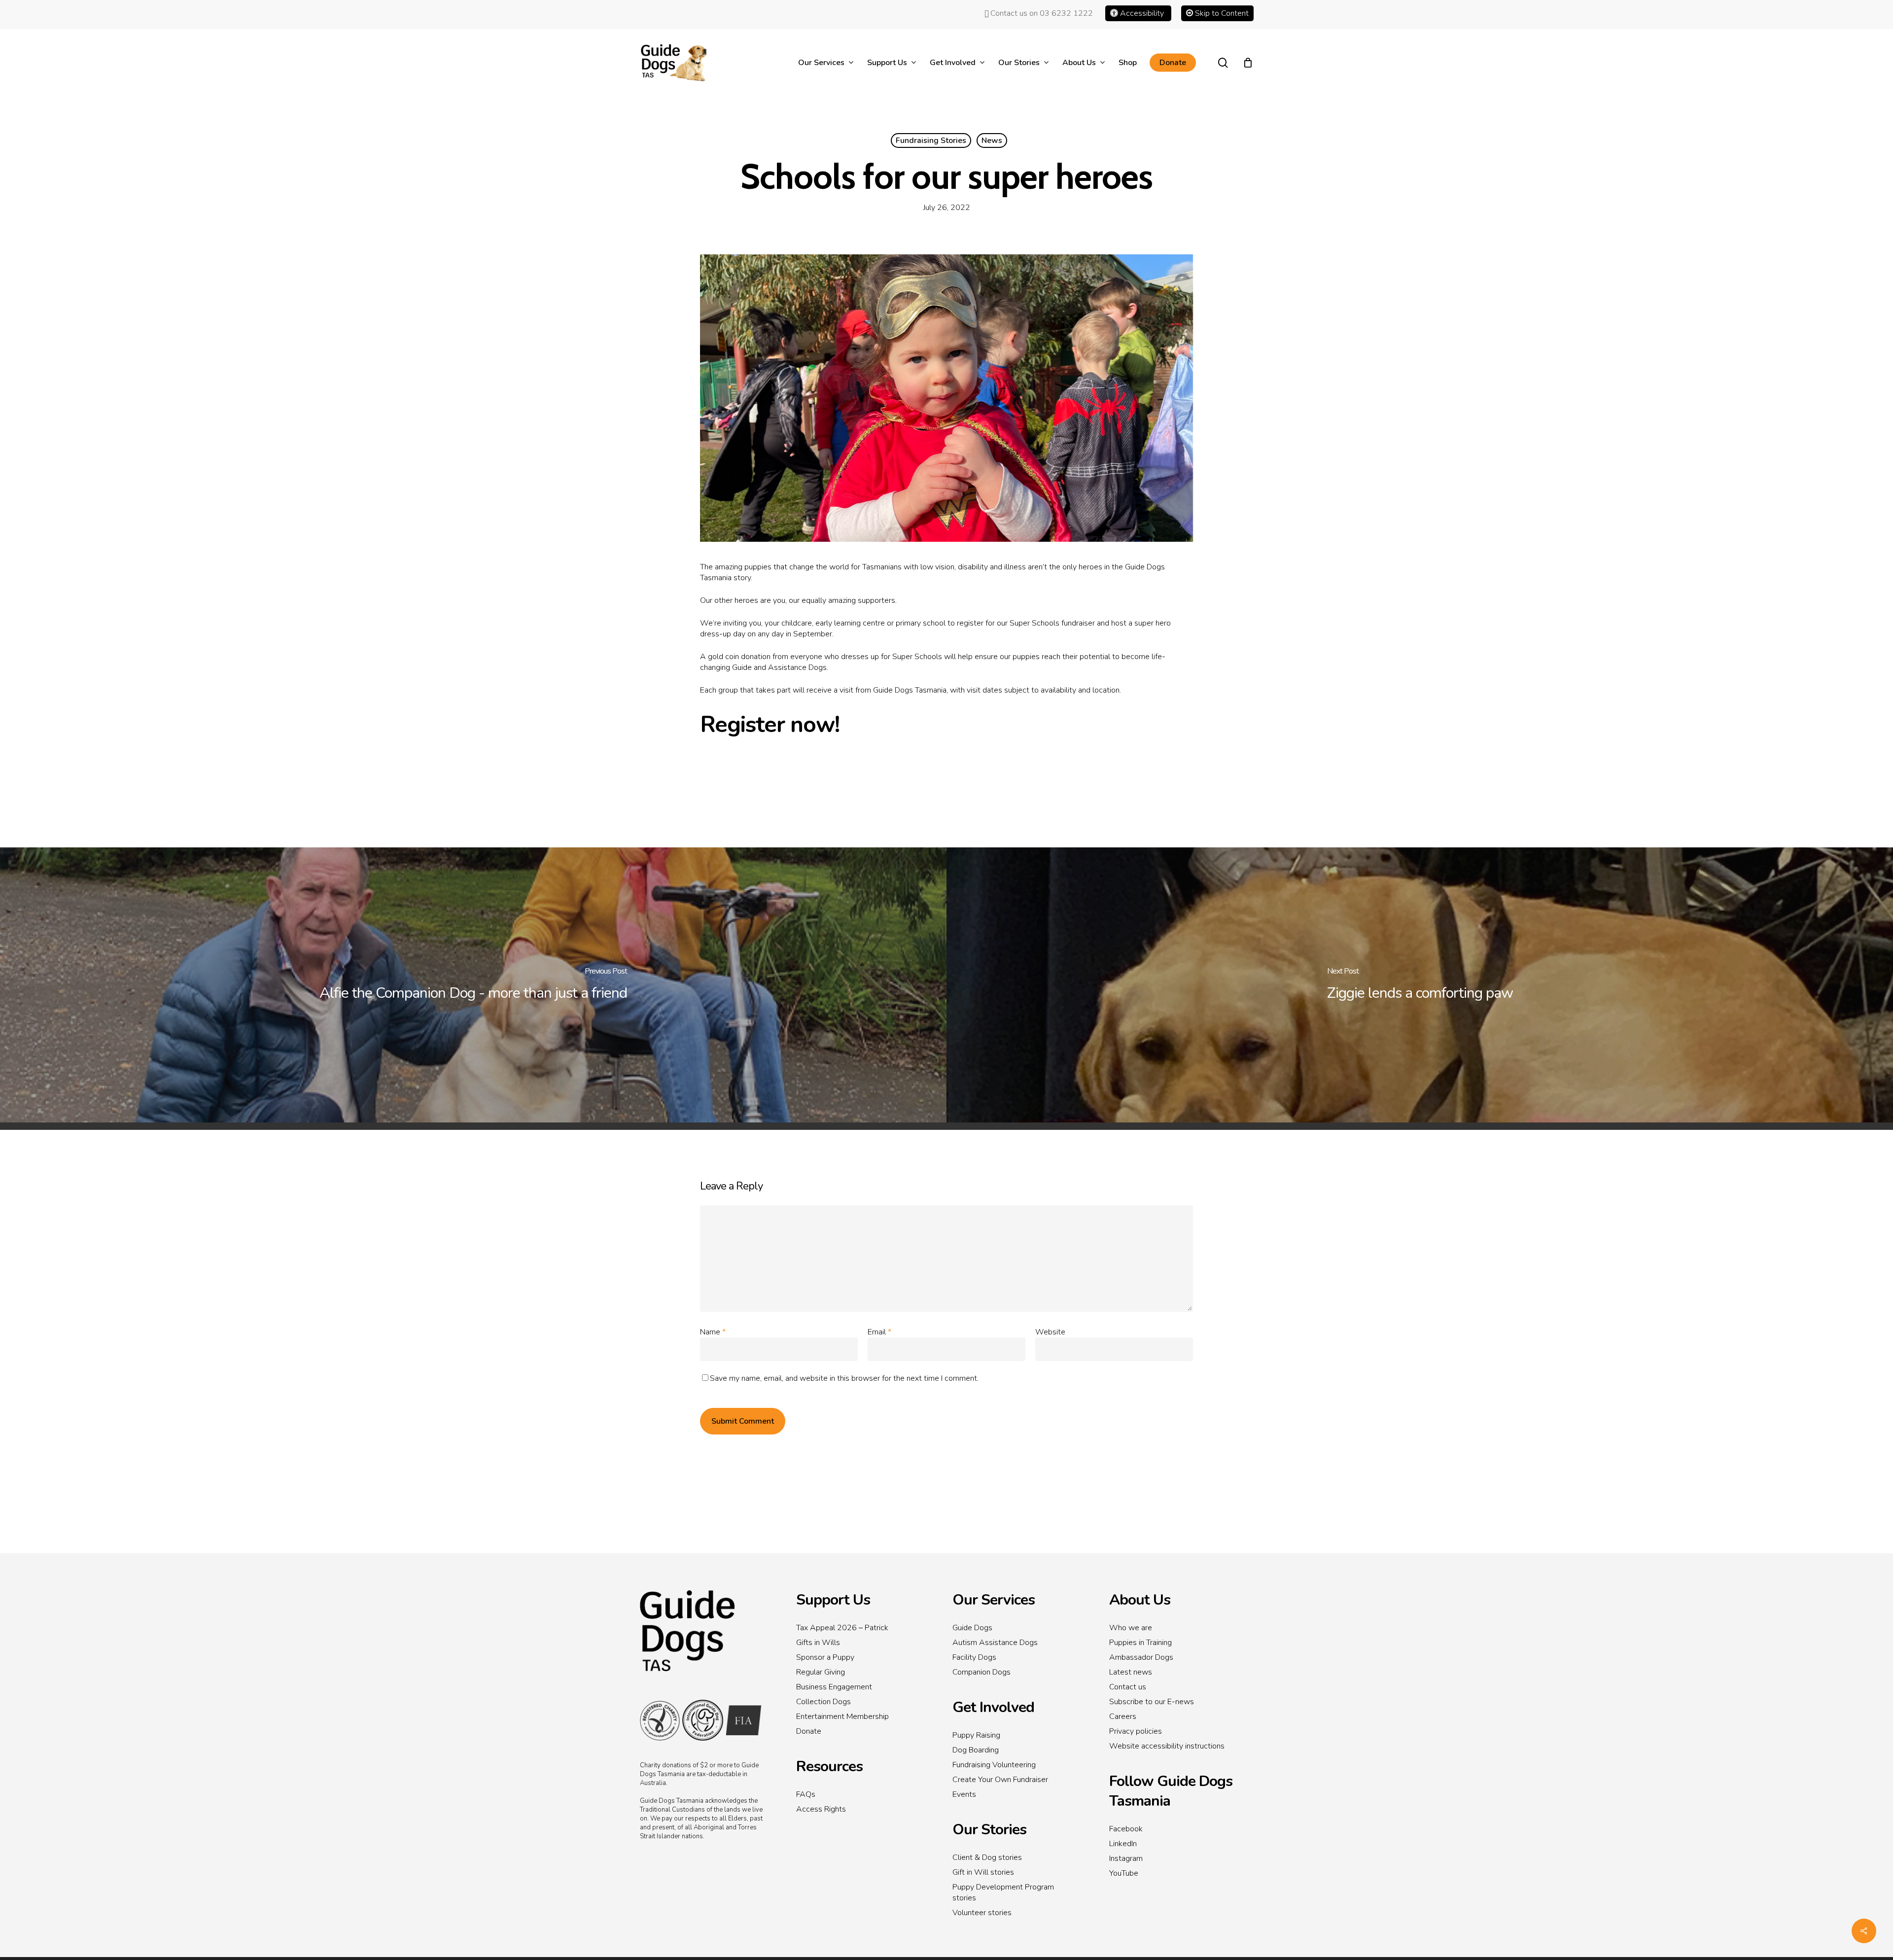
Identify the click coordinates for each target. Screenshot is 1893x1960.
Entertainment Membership (842, 1716)
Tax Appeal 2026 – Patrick (842, 1628)
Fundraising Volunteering (994, 1765)
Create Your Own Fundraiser (1000, 1780)
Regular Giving (821, 1672)
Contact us (1128, 1687)
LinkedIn (1123, 1844)
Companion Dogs (982, 1672)
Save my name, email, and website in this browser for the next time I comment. (844, 1378)
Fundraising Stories (931, 140)
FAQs (806, 1794)
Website (1050, 1332)
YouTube (1124, 1873)
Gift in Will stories (983, 1872)
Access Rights (821, 1809)
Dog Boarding (976, 1750)
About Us (1140, 1600)
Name (713, 1332)
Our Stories (989, 1830)
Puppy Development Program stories (1003, 1892)
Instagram (1126, 1858)
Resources (829, 1767)
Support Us (833, 1600)
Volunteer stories (982, 1913)
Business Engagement (834, 1687)
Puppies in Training (1140, 1643)
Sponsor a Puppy (825, 1657)
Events (964, 1794)
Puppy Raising (976, 1735)
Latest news (1131, 1672)
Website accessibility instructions (1167, 1746)
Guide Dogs (972, 1628)
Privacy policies (1136, 1731)
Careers (1123, 1716)
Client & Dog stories (987, 1857)
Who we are (1131, 1628)
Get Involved (993, 1707)
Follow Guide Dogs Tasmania (1171, 1791)
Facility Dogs (974, 1657)
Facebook (1126, 1829)
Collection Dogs (824, 1702)
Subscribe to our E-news (1152, 1702)
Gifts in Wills (818, 1643)
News (992, 140)
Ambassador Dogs (1141, 1657)
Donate (809, 1731)
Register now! (770, 724)
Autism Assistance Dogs (995, 1643)
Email (879, 1332)
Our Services (994, 1600)
